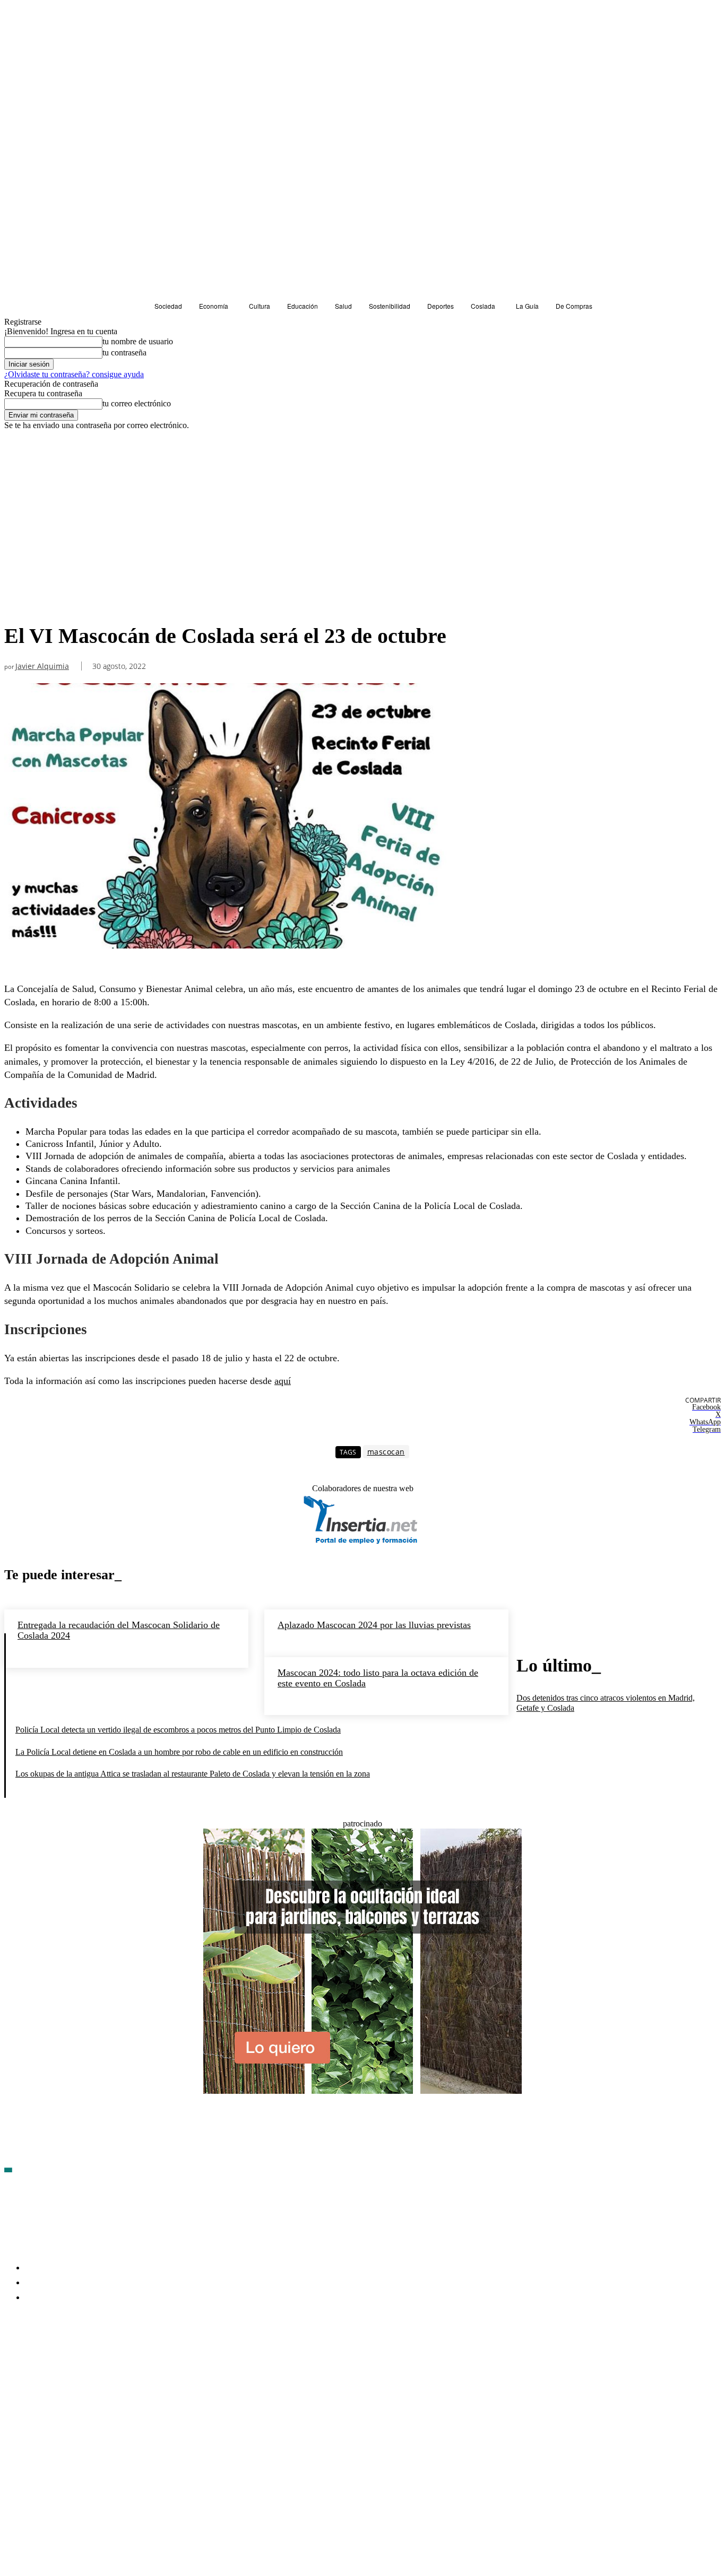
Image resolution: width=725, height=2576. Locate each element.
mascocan (386, 1452)
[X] (126, 2360)
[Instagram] (70, 2360)
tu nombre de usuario (138, 341)
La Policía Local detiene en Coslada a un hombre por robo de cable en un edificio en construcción (179, 1752)
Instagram (94, 2359)
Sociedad (23, 603)
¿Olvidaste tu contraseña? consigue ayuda (74, 374)
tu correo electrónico (137, 403)
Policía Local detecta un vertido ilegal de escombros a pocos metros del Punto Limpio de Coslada (178, 1730)
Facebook (37, 2359)
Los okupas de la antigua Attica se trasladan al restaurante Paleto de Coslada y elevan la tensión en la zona (193, 1774)
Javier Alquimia (42, 667)
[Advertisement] (362, 510)
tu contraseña (124, 353)
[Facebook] (13, 2360)
